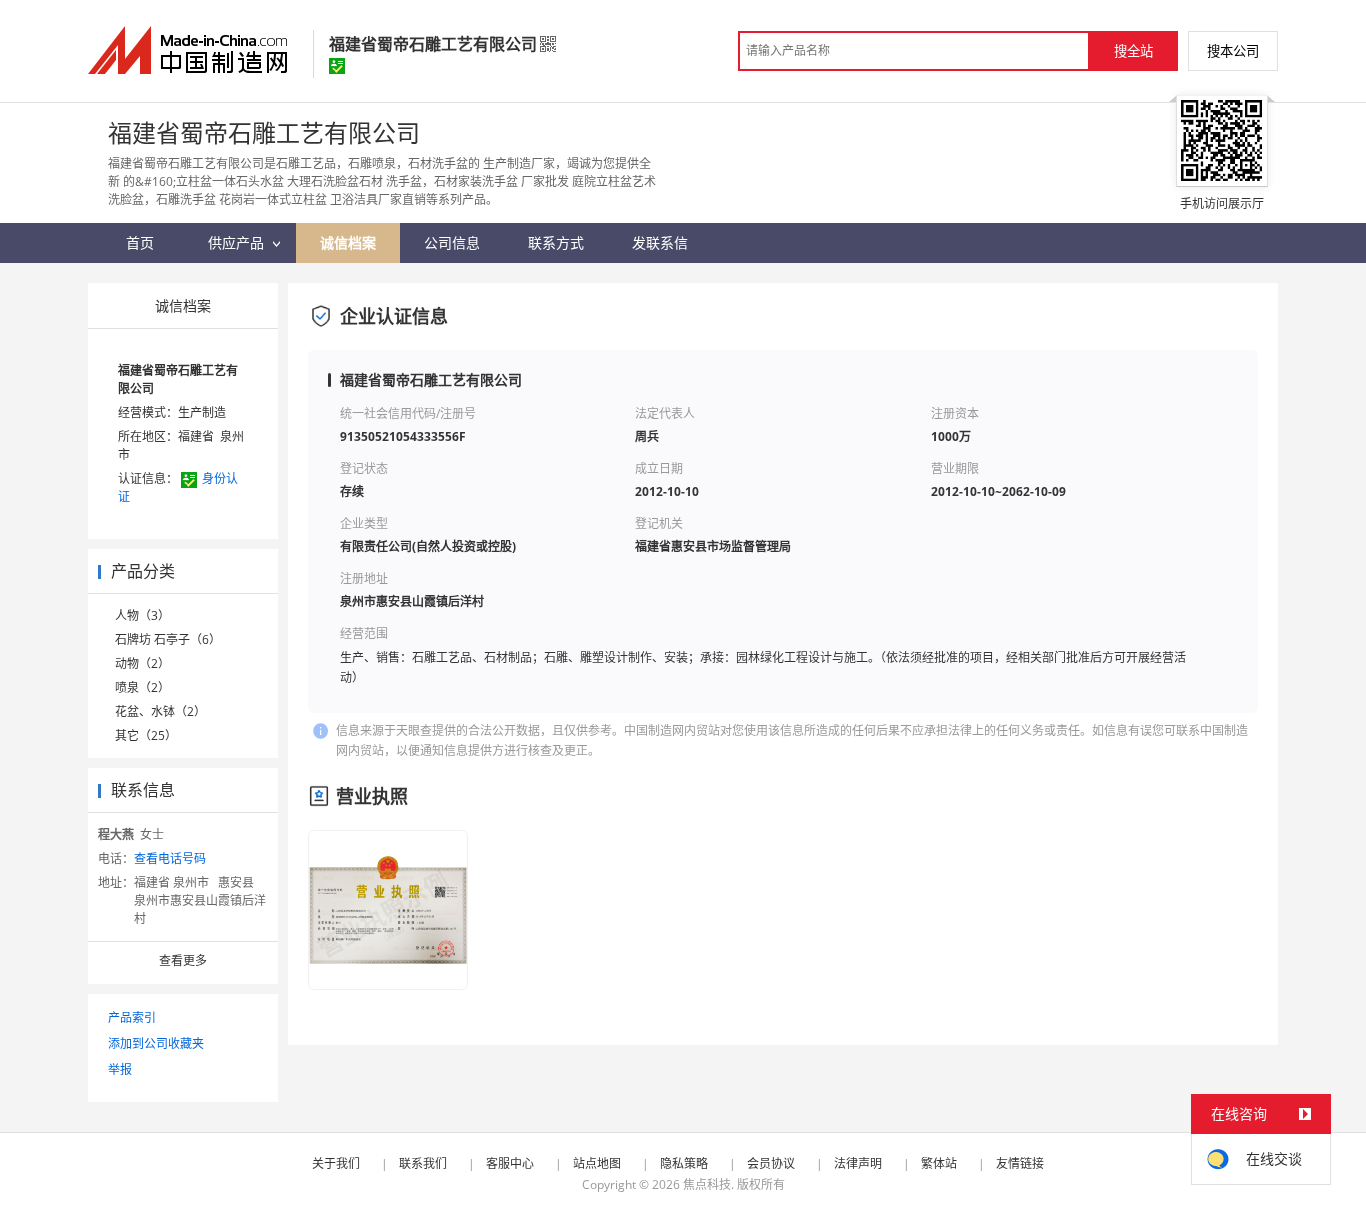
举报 (120, 1069)
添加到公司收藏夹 (156, 1043)
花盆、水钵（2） (160, 711)
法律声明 (858, 1163)
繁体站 (939, 1163)
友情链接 (1020, 1163)
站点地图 (597, 1163)
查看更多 (183, 960)
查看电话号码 (170, 858)
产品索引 (132, 1017)
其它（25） (146, 735)
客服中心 (510, 1163)
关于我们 (336, 1163)
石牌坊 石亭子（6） (168, 639)
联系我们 (423, 1163)
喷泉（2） (142, 687)
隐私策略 (684, 1163)
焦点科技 (707, 1184)
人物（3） (142, 615)
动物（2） (142, 663)
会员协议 (771, 1163)
